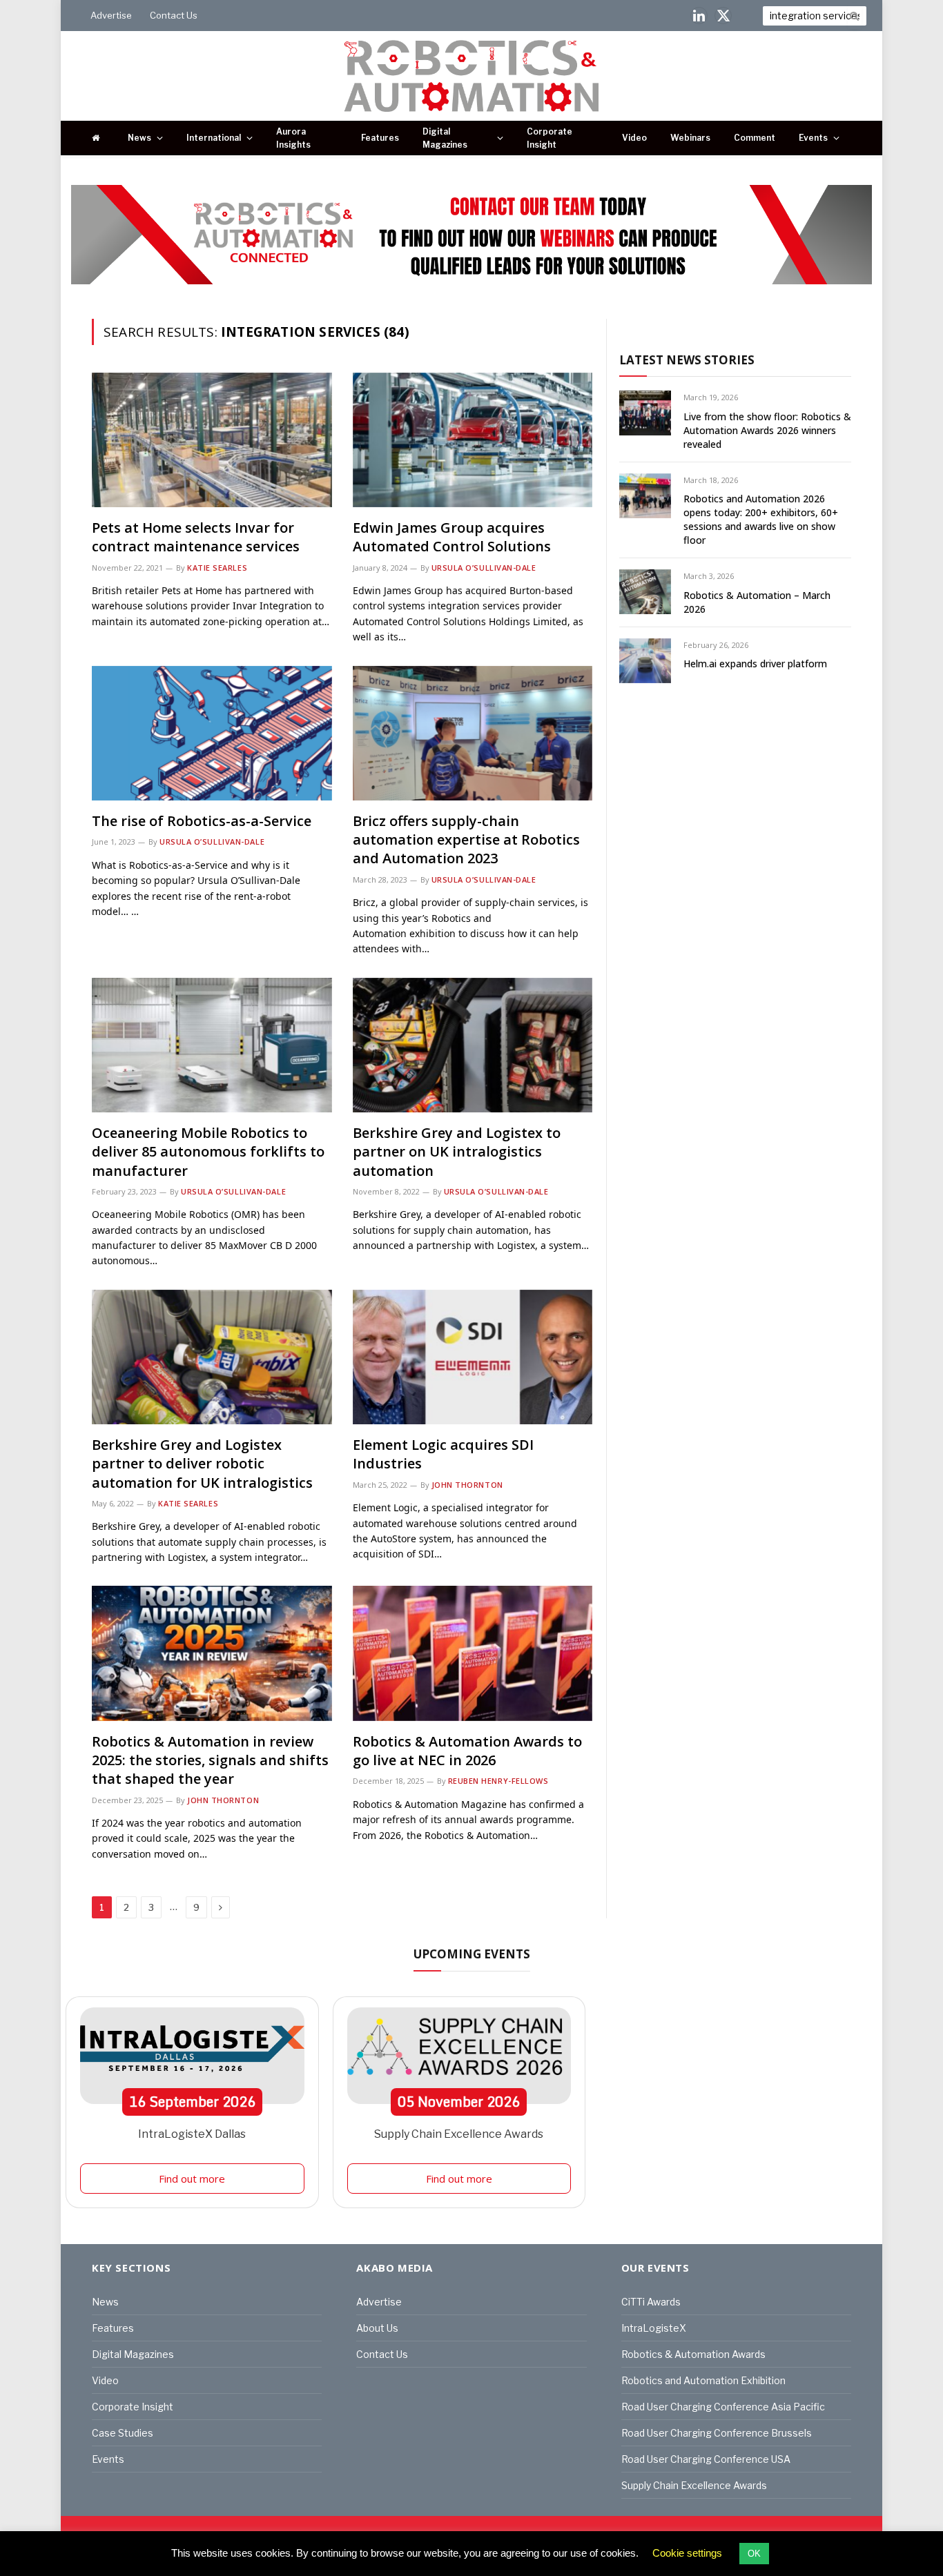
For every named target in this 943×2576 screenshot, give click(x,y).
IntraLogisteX (654, 2328)
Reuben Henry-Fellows (498, 1781)
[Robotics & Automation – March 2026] (645, 592)
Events (813, 138)
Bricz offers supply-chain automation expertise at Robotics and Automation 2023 (466, 839)
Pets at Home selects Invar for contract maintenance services (196, 537)
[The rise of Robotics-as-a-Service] (212, 733)
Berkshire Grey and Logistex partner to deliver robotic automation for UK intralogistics (202, 1463)
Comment (755, 138)
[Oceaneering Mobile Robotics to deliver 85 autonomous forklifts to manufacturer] (212, 1045)
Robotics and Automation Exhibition (703, 2380)
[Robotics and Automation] (472, 76)
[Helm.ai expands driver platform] (645, 661)
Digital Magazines (445, 138)
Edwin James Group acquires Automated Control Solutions (452, 537)
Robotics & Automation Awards (693, 2354)
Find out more (192, 2179)
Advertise (111, 15)
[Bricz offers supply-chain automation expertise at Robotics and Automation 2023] (473, 733)
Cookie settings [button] (687, 2553)
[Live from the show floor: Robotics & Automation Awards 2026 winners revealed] (645, 413)
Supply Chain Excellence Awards (459, 2134)
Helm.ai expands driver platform (755, 663)
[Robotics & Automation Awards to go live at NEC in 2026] (473, 1653)
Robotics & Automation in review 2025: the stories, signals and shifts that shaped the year (210, 1760)
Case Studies (123, 2433)
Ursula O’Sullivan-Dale (484, 568)
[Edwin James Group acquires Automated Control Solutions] (473, 440)
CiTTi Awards (651, 2302)
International (214, 138)
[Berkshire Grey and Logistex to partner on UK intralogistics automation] (473, 1045)
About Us (377, 2328)
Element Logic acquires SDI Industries (443, 1454)
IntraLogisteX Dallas (192, 2134)
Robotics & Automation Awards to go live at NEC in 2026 (467, 1751)
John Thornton (467, 1485)
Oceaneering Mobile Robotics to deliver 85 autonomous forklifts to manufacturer (208, 1151)
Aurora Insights (293, 138)
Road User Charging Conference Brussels (717, 2433)
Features (380, 138)
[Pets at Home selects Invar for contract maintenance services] (212, 440)
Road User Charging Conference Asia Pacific (723, 2407)
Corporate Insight (550, 138)
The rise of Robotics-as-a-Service (202, 821)
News (139, 138)
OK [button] (754, 2554)
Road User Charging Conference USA (706, 2459)
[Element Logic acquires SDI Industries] (473, 1357)
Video (634, 138)
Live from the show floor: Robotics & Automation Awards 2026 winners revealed (767, 430)
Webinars (690, 138)
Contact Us (174, 15)
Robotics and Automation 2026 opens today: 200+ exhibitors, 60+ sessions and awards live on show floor (761, 519)
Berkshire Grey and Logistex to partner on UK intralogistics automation (457, 1151)
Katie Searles (217, 568)
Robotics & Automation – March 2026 (757, 602)
